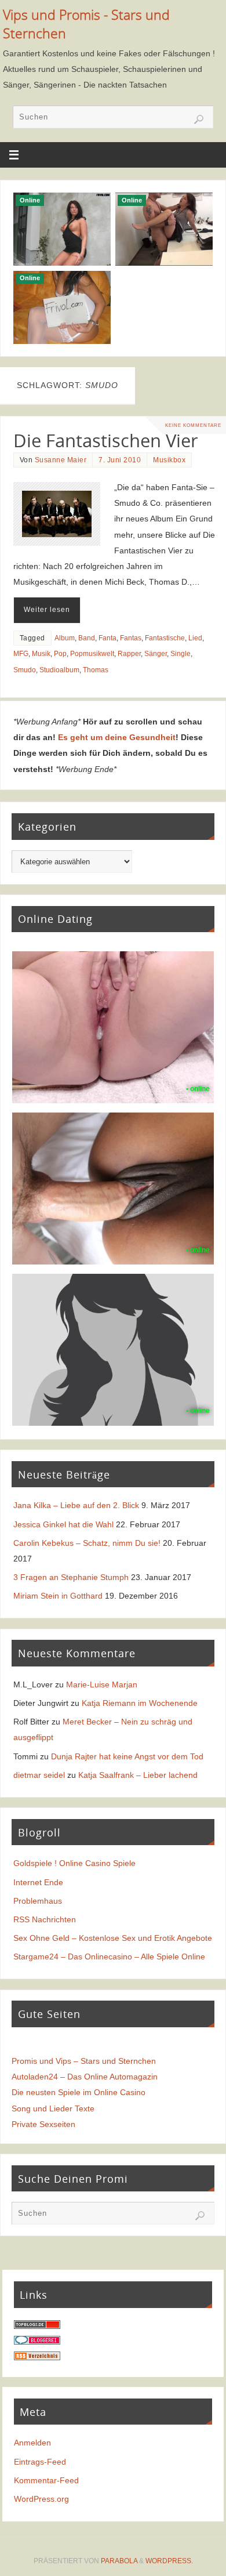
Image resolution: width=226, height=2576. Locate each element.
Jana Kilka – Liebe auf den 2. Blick (76, 1505)
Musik (41, 654)
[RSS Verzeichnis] (37, 2357)
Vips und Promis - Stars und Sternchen (86, 24)
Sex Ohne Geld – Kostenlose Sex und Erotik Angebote (113, 1938)
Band (87, 638)
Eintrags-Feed (40, 2462)
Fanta (107, 638)
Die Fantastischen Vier (106, 440)
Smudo (25, 670)
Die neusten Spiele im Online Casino (79, 2092)
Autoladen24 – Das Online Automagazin (85, 2077)
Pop (60, 654)
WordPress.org (41, 2499)
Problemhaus (38, 1901)
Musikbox (169, 460)
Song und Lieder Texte (53, 2108)
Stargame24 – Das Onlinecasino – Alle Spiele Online (109, 1957)
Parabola (119, 2561)
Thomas (96, 670)
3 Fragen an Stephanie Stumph (71, 1577)
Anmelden (32, 2443)
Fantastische (165, 638)
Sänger (156, 654)
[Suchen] (199, 119)
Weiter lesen (47, 610)
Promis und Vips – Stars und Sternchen (84, 2061)
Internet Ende (38, 1882)
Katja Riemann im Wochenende (140, 1703)
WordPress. (169, 2561)
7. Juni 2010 (120, 460)
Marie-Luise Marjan (102, 1684)
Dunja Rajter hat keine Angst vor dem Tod (127, 1756)
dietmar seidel (39, 1775)
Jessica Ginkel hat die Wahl (63, 1524)
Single (181, 654)
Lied (195, 638)
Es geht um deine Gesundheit (117, 737)
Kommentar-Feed (46, 2480)
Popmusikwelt (92, 654)
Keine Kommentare (193, 425)
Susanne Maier (61, 460)
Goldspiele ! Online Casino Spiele (74, 1863)
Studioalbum (59, 670)
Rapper (129, 654)
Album (65, 638)
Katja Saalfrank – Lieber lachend (138, 1775)
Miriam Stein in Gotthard (58, 1596)
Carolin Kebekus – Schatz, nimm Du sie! (87, 1543)
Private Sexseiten (43, 2124)
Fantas (131, 638)
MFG (21, 654)
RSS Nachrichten (45, 1919)
